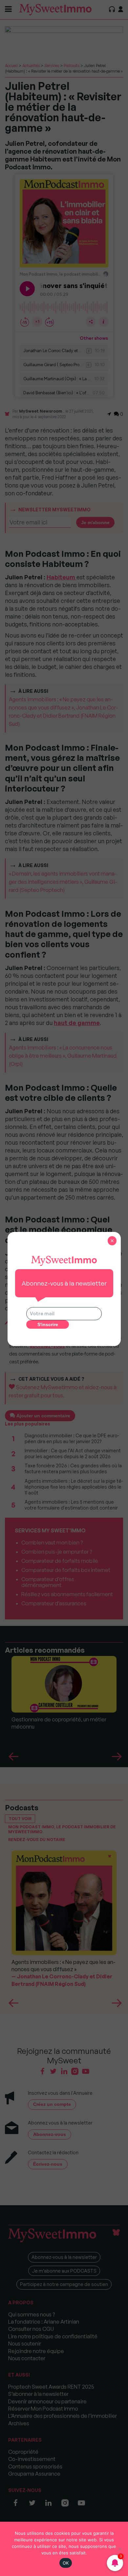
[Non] (120, 2549)
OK (66, 2563)
